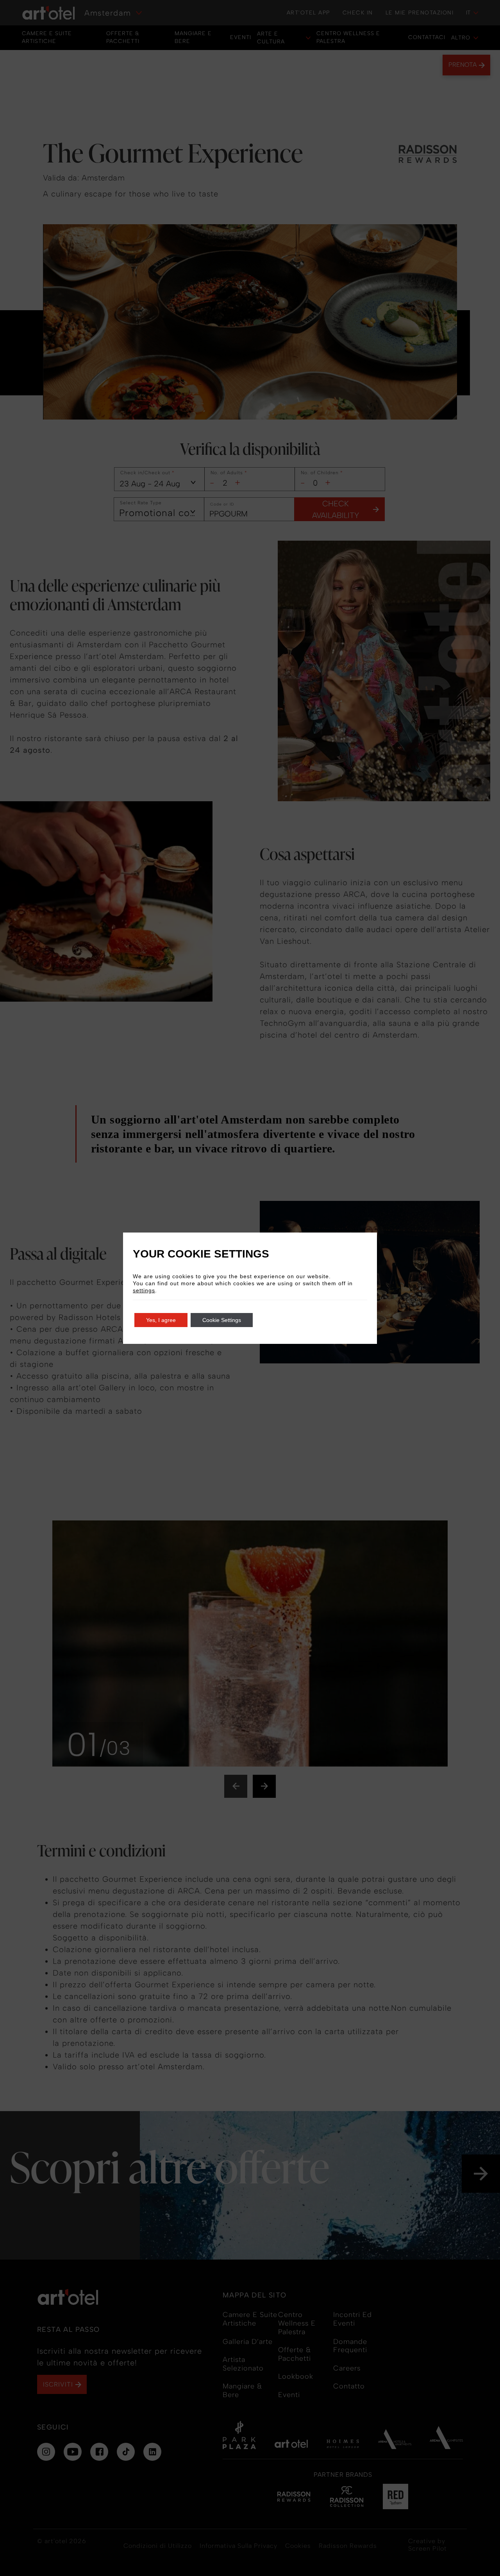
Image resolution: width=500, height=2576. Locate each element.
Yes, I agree (161, 1320)
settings (144, 1290)
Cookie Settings (222, 1320)
